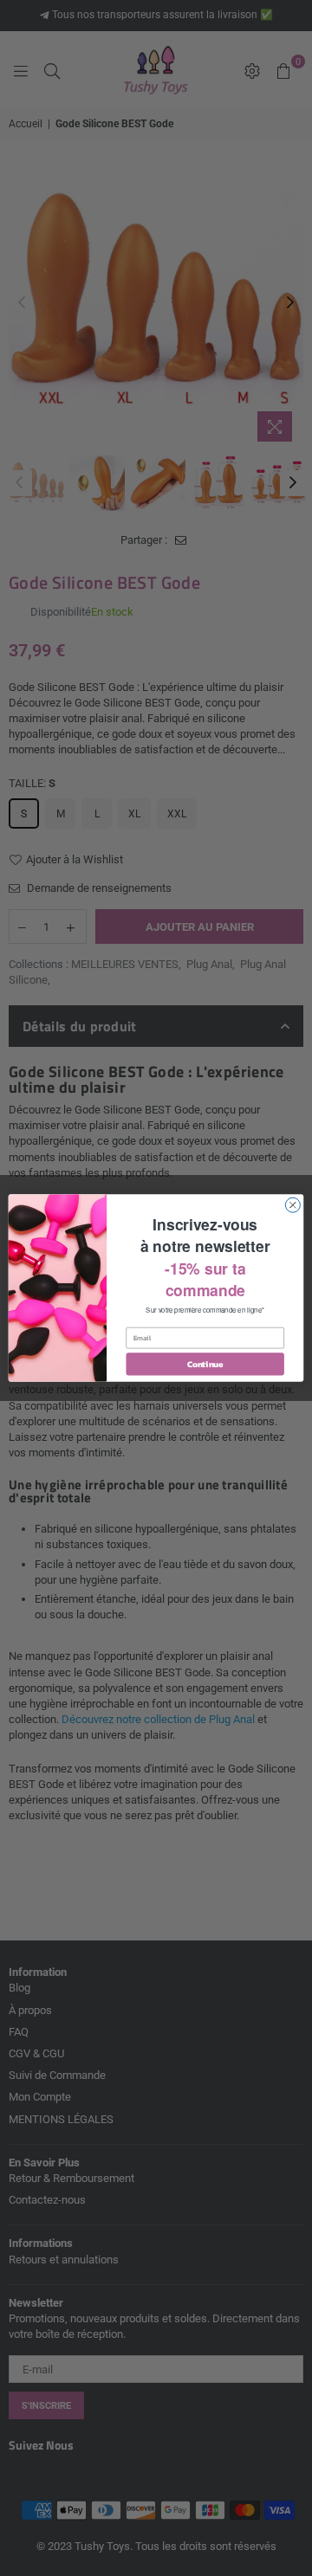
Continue (205, 1364)
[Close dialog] (292, 1205)
